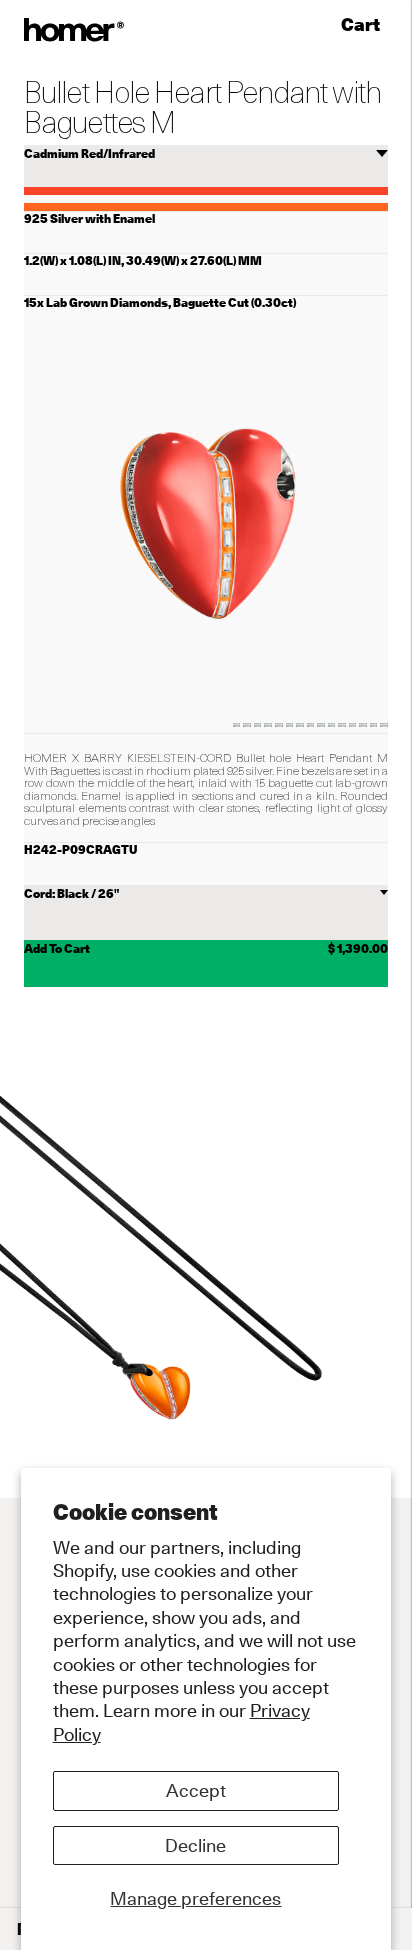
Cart (364, 25)
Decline (195, 1845)
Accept (196, 1790)
